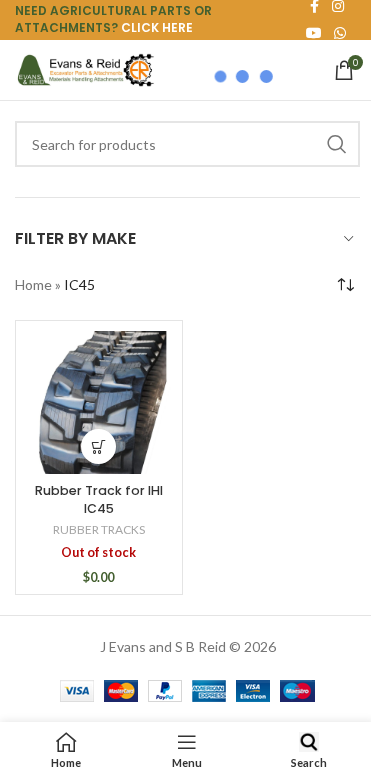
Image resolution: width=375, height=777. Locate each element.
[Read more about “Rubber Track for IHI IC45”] (98, 446)
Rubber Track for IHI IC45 (99, 499)
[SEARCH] (337, 144)
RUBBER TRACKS (99, 529)
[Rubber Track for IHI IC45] (99, 402)
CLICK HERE (157, 27)
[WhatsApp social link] (340, 33)
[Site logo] (85, 68)
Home (33, 284)
